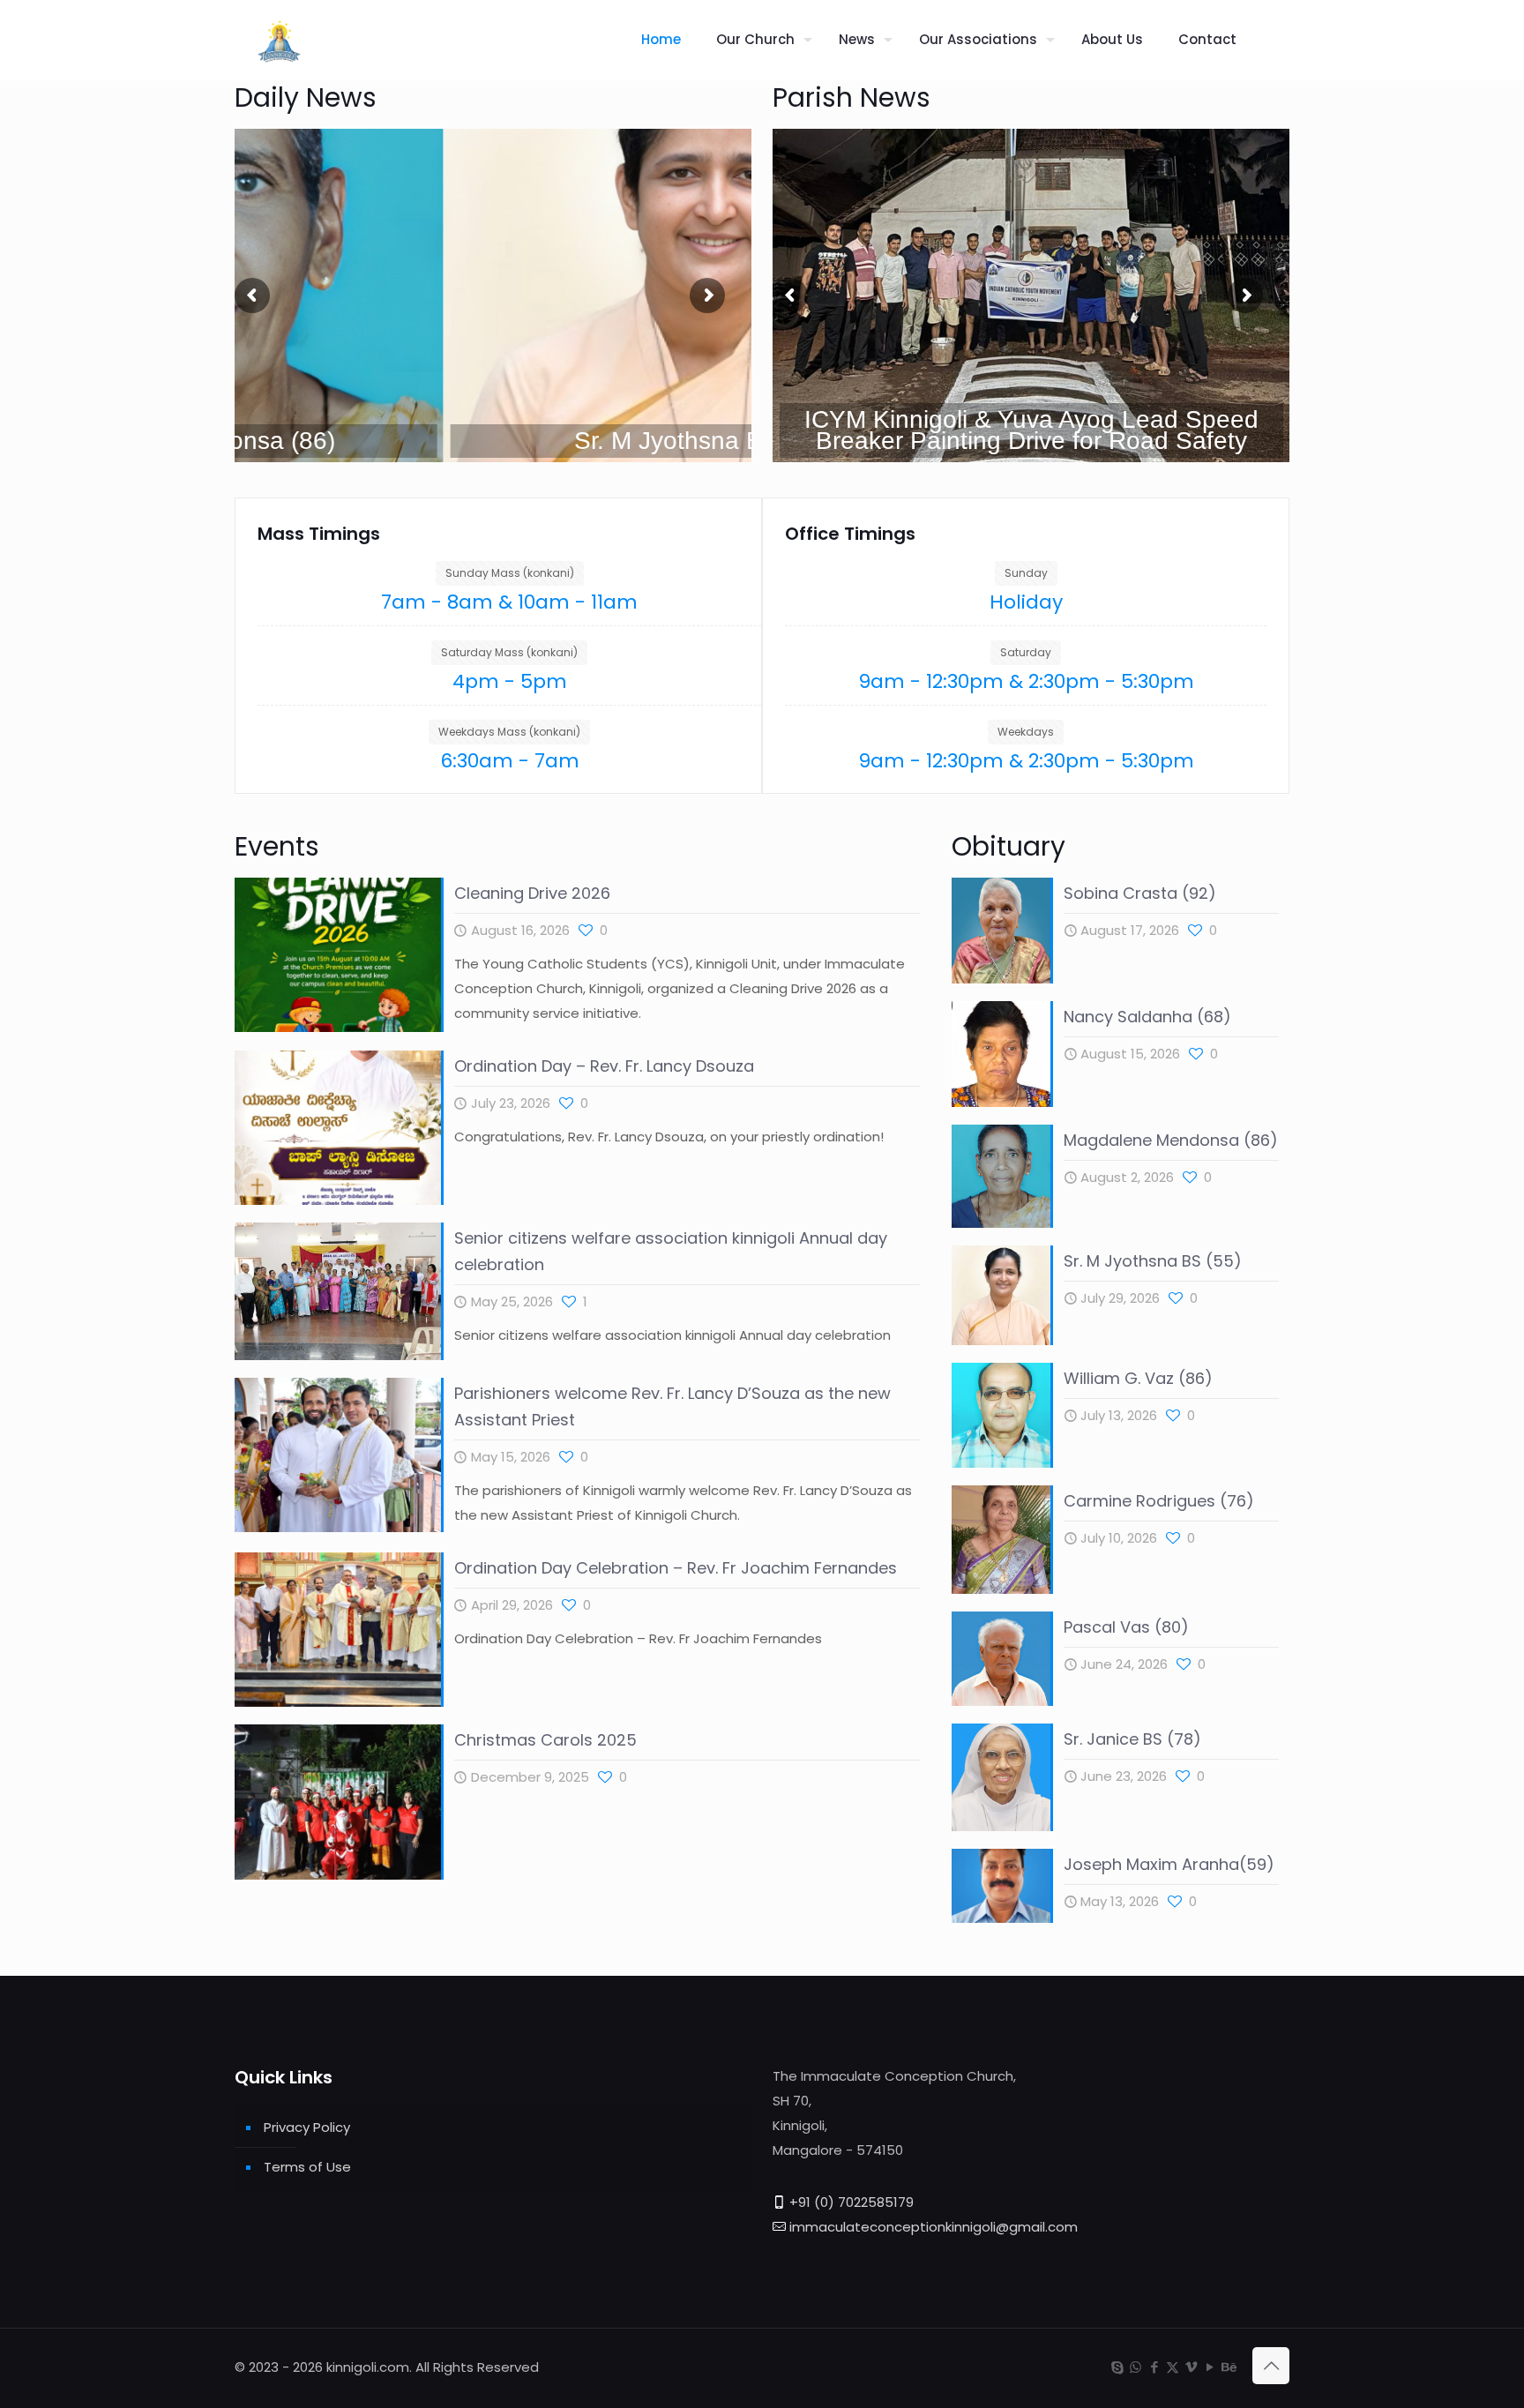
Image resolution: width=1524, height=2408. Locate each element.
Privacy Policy (307, 2127)
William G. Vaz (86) (1138, 1378)
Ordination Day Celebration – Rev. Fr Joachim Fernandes (676, 1568)
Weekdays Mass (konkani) (509, 732)
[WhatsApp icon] (1136, 2367)
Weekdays (1026, 732)
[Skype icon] (1117, 2367)
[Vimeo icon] (1191, 2367)
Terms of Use (307, 2167)
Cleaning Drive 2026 (532, 893)
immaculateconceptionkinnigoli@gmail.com (934, 2227)
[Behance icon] (1228, 2367)
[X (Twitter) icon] (1173, 2367)
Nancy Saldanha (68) (1147, 1017)
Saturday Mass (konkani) (509, 652)
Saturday (1026, 652)
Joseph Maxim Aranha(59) (1169, 1864)
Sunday (1026, 573)
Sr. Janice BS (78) (1132, 1739)
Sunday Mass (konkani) (510, 573)
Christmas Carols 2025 (545, 1740)
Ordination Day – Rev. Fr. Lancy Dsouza (604, 1066)
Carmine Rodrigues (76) (1159, 1501)
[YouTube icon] (1210, 2367)
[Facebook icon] (1154, 2367)
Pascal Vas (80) (1126, 1627)
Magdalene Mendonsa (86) (1171, 1140)
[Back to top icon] (1271, 2366)
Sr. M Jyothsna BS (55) (1153, 1261)
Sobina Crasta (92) (1140, 893)
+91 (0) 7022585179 (852, 2202)
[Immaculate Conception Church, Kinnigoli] (279, 40)
